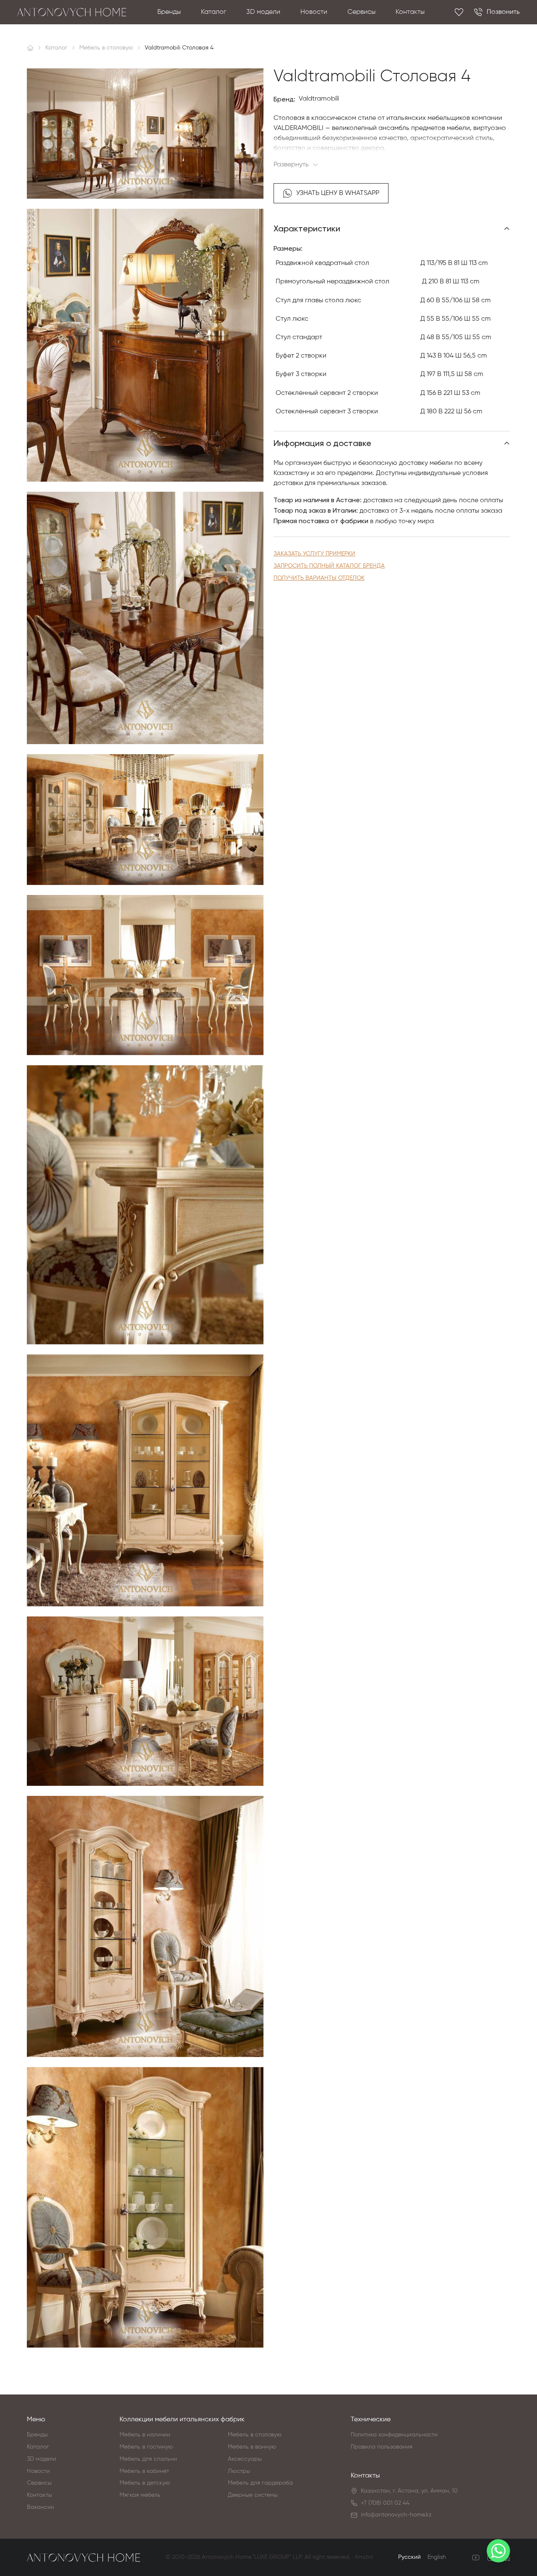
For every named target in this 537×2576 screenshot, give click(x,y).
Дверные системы (253, 2495)
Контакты (410, 12)
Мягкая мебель (140, 2495)
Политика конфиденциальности (394, 2435)
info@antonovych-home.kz (396, 2515)
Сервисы (361, 12)
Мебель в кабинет (144, 2471)
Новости (314, 12)
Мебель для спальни (148, 2459)
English (437, 2557)
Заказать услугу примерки (314, 554)
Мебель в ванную (252, 2447)
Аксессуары (245, 2459)
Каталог (214, 12)
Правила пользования (382, 2447)
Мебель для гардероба (260, 2483)
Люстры (239, 2471)
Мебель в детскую (145, 2483)
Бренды (169, 12)
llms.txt (364, 2557)
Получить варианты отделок (319, 578)
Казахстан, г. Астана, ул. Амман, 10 (409, 2491)
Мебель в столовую (255, 2435)
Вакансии (40, 2507)
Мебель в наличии (145, 2435)
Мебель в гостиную (146, 2447)
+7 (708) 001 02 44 (385, 2503)
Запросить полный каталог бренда (329, 566)
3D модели (263, 12)
